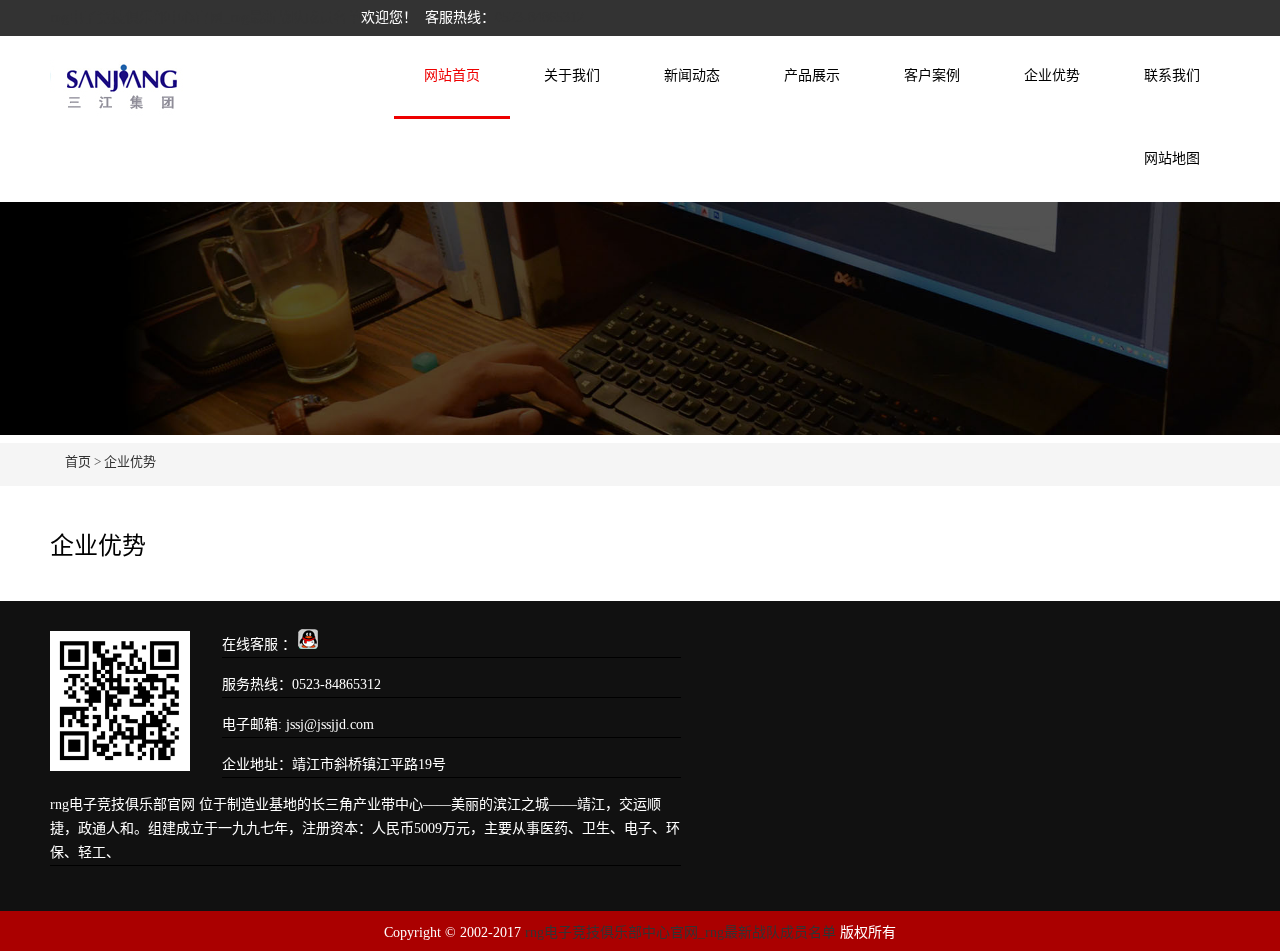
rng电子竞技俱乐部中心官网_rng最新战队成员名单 (205, 17)
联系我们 (1172, 75)
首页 (78, 461)
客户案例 (932, 75)
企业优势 (1052, 75)
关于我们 (572, 75)
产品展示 (812, 75)
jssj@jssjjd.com (330, 724)
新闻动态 (692, 75)
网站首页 (452, 75)
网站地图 (1172, 158)
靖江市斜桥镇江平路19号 (369, 764)
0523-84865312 (539, 17)
